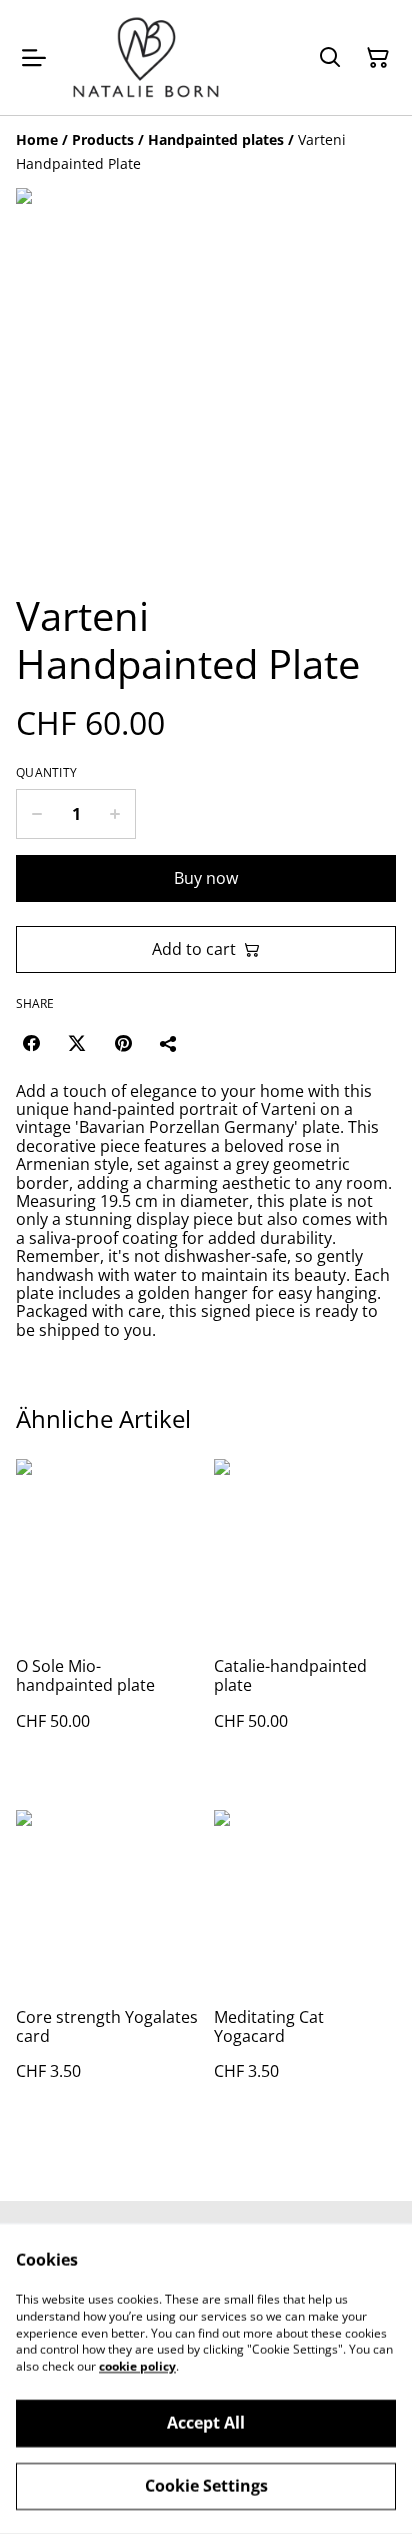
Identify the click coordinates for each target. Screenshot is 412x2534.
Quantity (46, 773)
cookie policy (137, 2366)
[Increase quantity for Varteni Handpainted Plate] (115, 814)
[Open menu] (34, 58)
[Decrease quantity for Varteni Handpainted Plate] (36, 814)
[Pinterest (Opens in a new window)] (123, 1043)
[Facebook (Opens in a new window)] (31, 1043)
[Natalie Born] (146, 57)
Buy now (206, 878)
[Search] (330, 58)
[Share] (169, 1043)
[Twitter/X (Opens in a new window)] (77, 1043)
